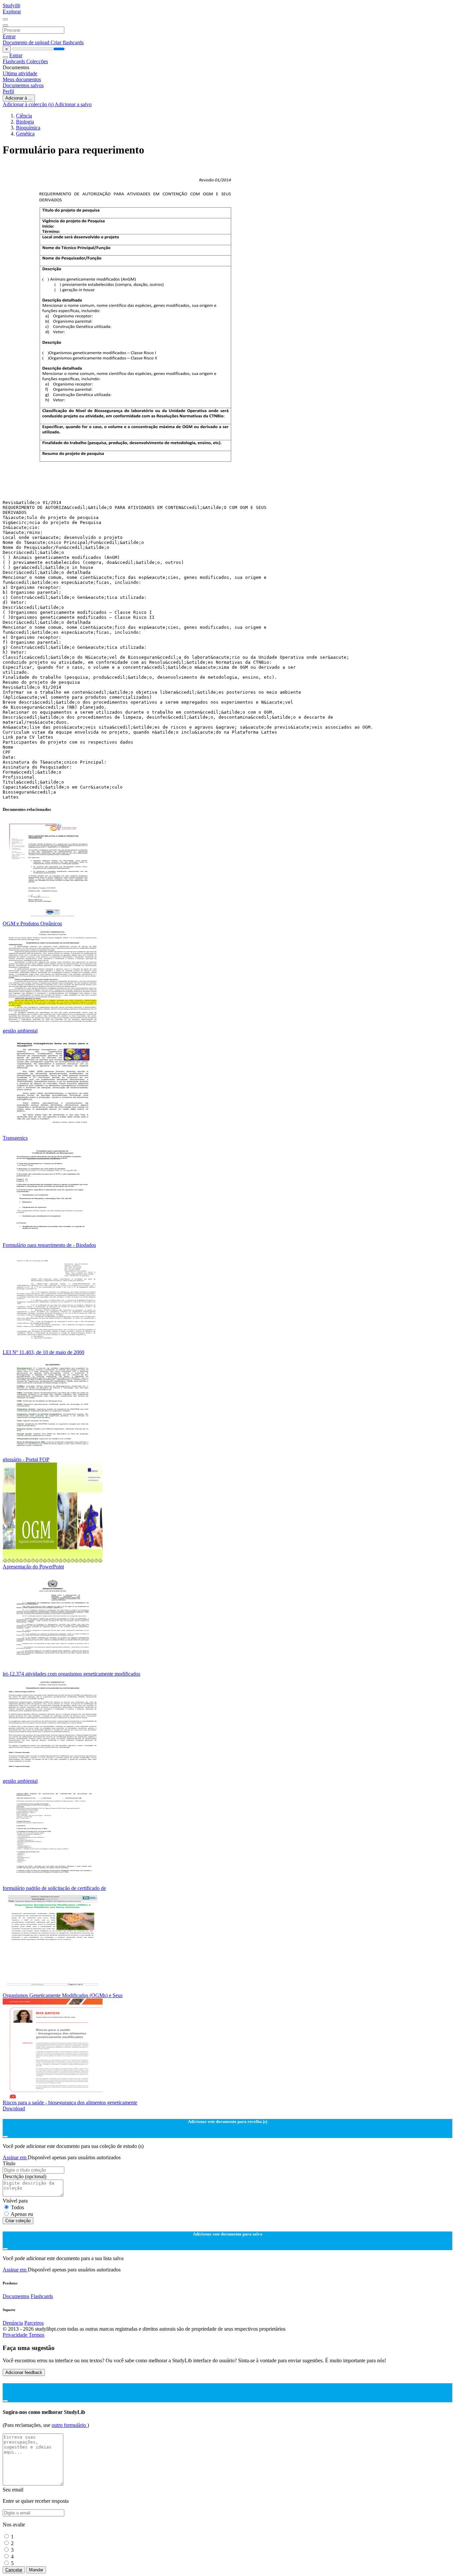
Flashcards (14, 61)
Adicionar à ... (19, 98)
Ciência (24, 116)
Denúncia (13, 2323)
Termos (36, 2335)
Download (14, 2108)
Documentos (16, 2296)
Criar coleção (18, 2221)
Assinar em (15, 2157)
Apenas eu (22, 2214)
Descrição (24, 2176)
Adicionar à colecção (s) (29, 104)
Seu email (13, 2490)
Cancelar (14, 2570)
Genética (25, 134)
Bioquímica (28, 128)
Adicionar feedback (24, 2372)
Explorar (12, 11)
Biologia (25, 122)
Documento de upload (27, 42)
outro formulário (69, 2425)
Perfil (8, 91)
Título (9, 2163)
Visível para (15, 2201)
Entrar (9, 36)
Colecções (37, 61)
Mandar (36, 2570)
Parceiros (34, 2323)
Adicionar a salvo (73, 104)
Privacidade (16, 2335)
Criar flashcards (67, 42)
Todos (17, 2207)
